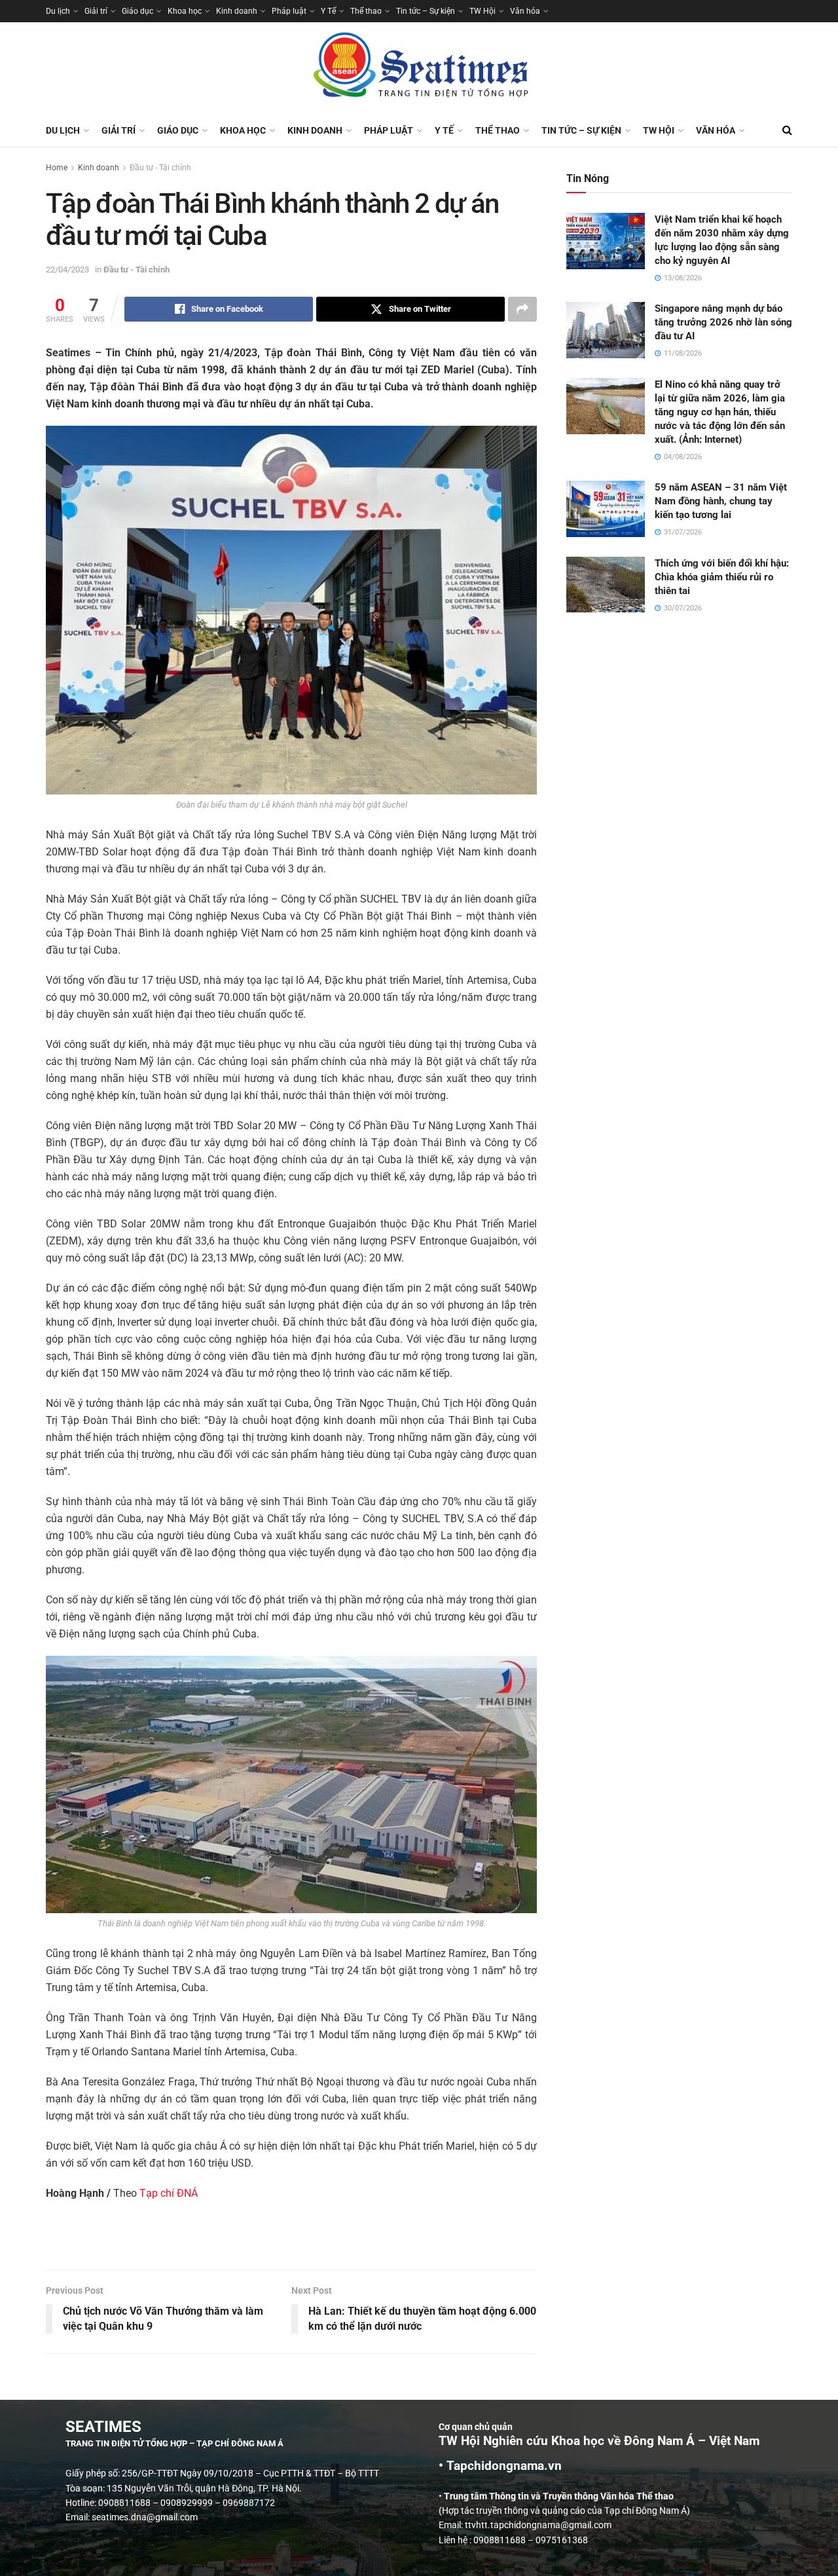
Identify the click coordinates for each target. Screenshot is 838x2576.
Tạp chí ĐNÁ (169, 2193)
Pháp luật (289, 11)
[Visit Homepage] (419, 68)
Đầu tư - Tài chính (160, 168)
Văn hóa (525, 11)
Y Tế (328, 11)
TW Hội (483, 11)
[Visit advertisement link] (291, 2242)
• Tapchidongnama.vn (500, 2466)
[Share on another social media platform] (522, 309)
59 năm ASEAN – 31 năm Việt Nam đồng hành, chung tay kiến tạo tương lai (721, 501)
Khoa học (185, 11)
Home (57, 168)
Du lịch (58, 11)
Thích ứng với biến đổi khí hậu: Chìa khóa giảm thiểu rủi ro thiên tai (722, 577)
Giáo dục (137, 11)
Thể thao (366, 11)
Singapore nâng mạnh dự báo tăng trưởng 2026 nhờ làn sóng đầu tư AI (723, 322)
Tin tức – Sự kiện (426, 11)
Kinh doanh (237, 11)
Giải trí (96, 11)
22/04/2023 (67, 270)
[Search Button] (787, 130)
